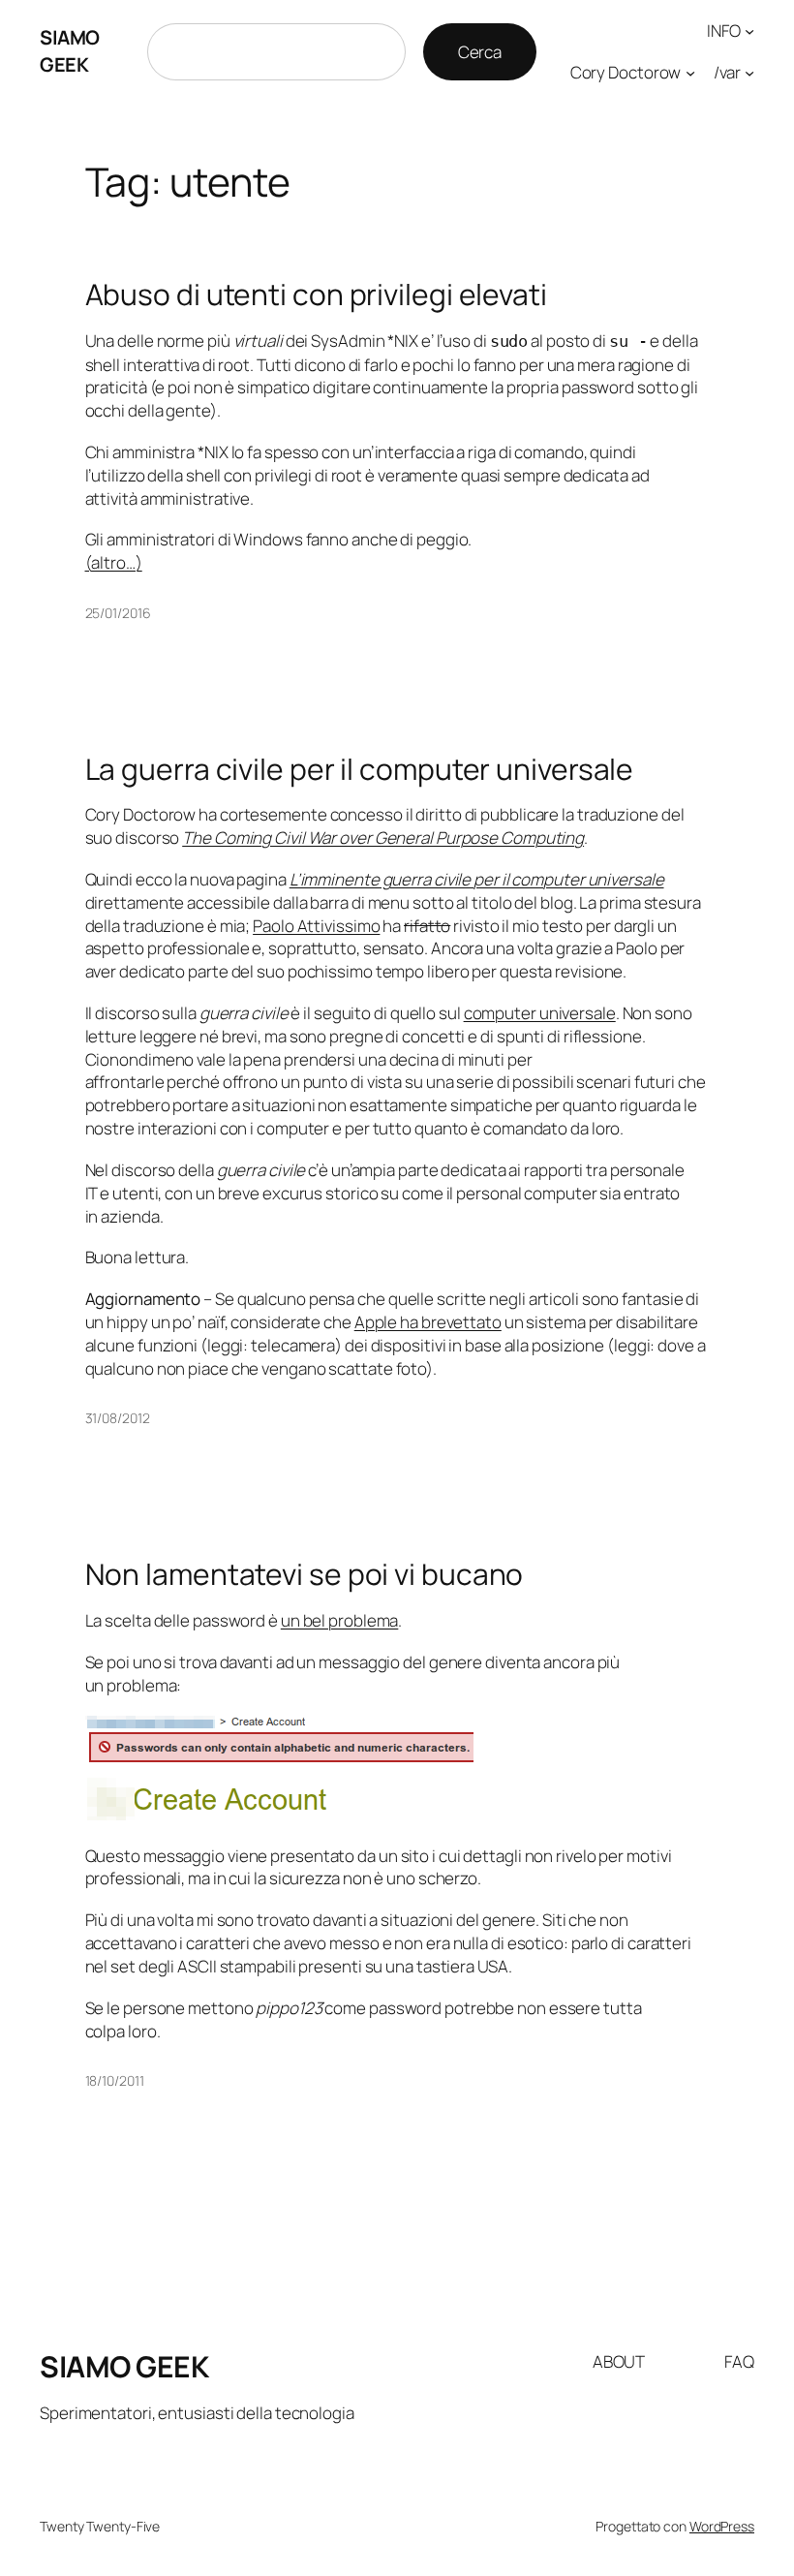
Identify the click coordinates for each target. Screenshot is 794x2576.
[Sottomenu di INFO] (749, 31)
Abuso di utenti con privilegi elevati (316, 295)
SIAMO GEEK (70, 51)
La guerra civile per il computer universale (360, 769)
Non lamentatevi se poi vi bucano (305, 1574)
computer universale (540, 1013)
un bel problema (340, 1620)
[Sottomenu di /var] (749, 73)
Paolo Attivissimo (316, 926)
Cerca (480, 52)
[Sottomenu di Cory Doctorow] (690, 73)
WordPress (722, 2526)
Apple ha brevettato (428, 1322)
